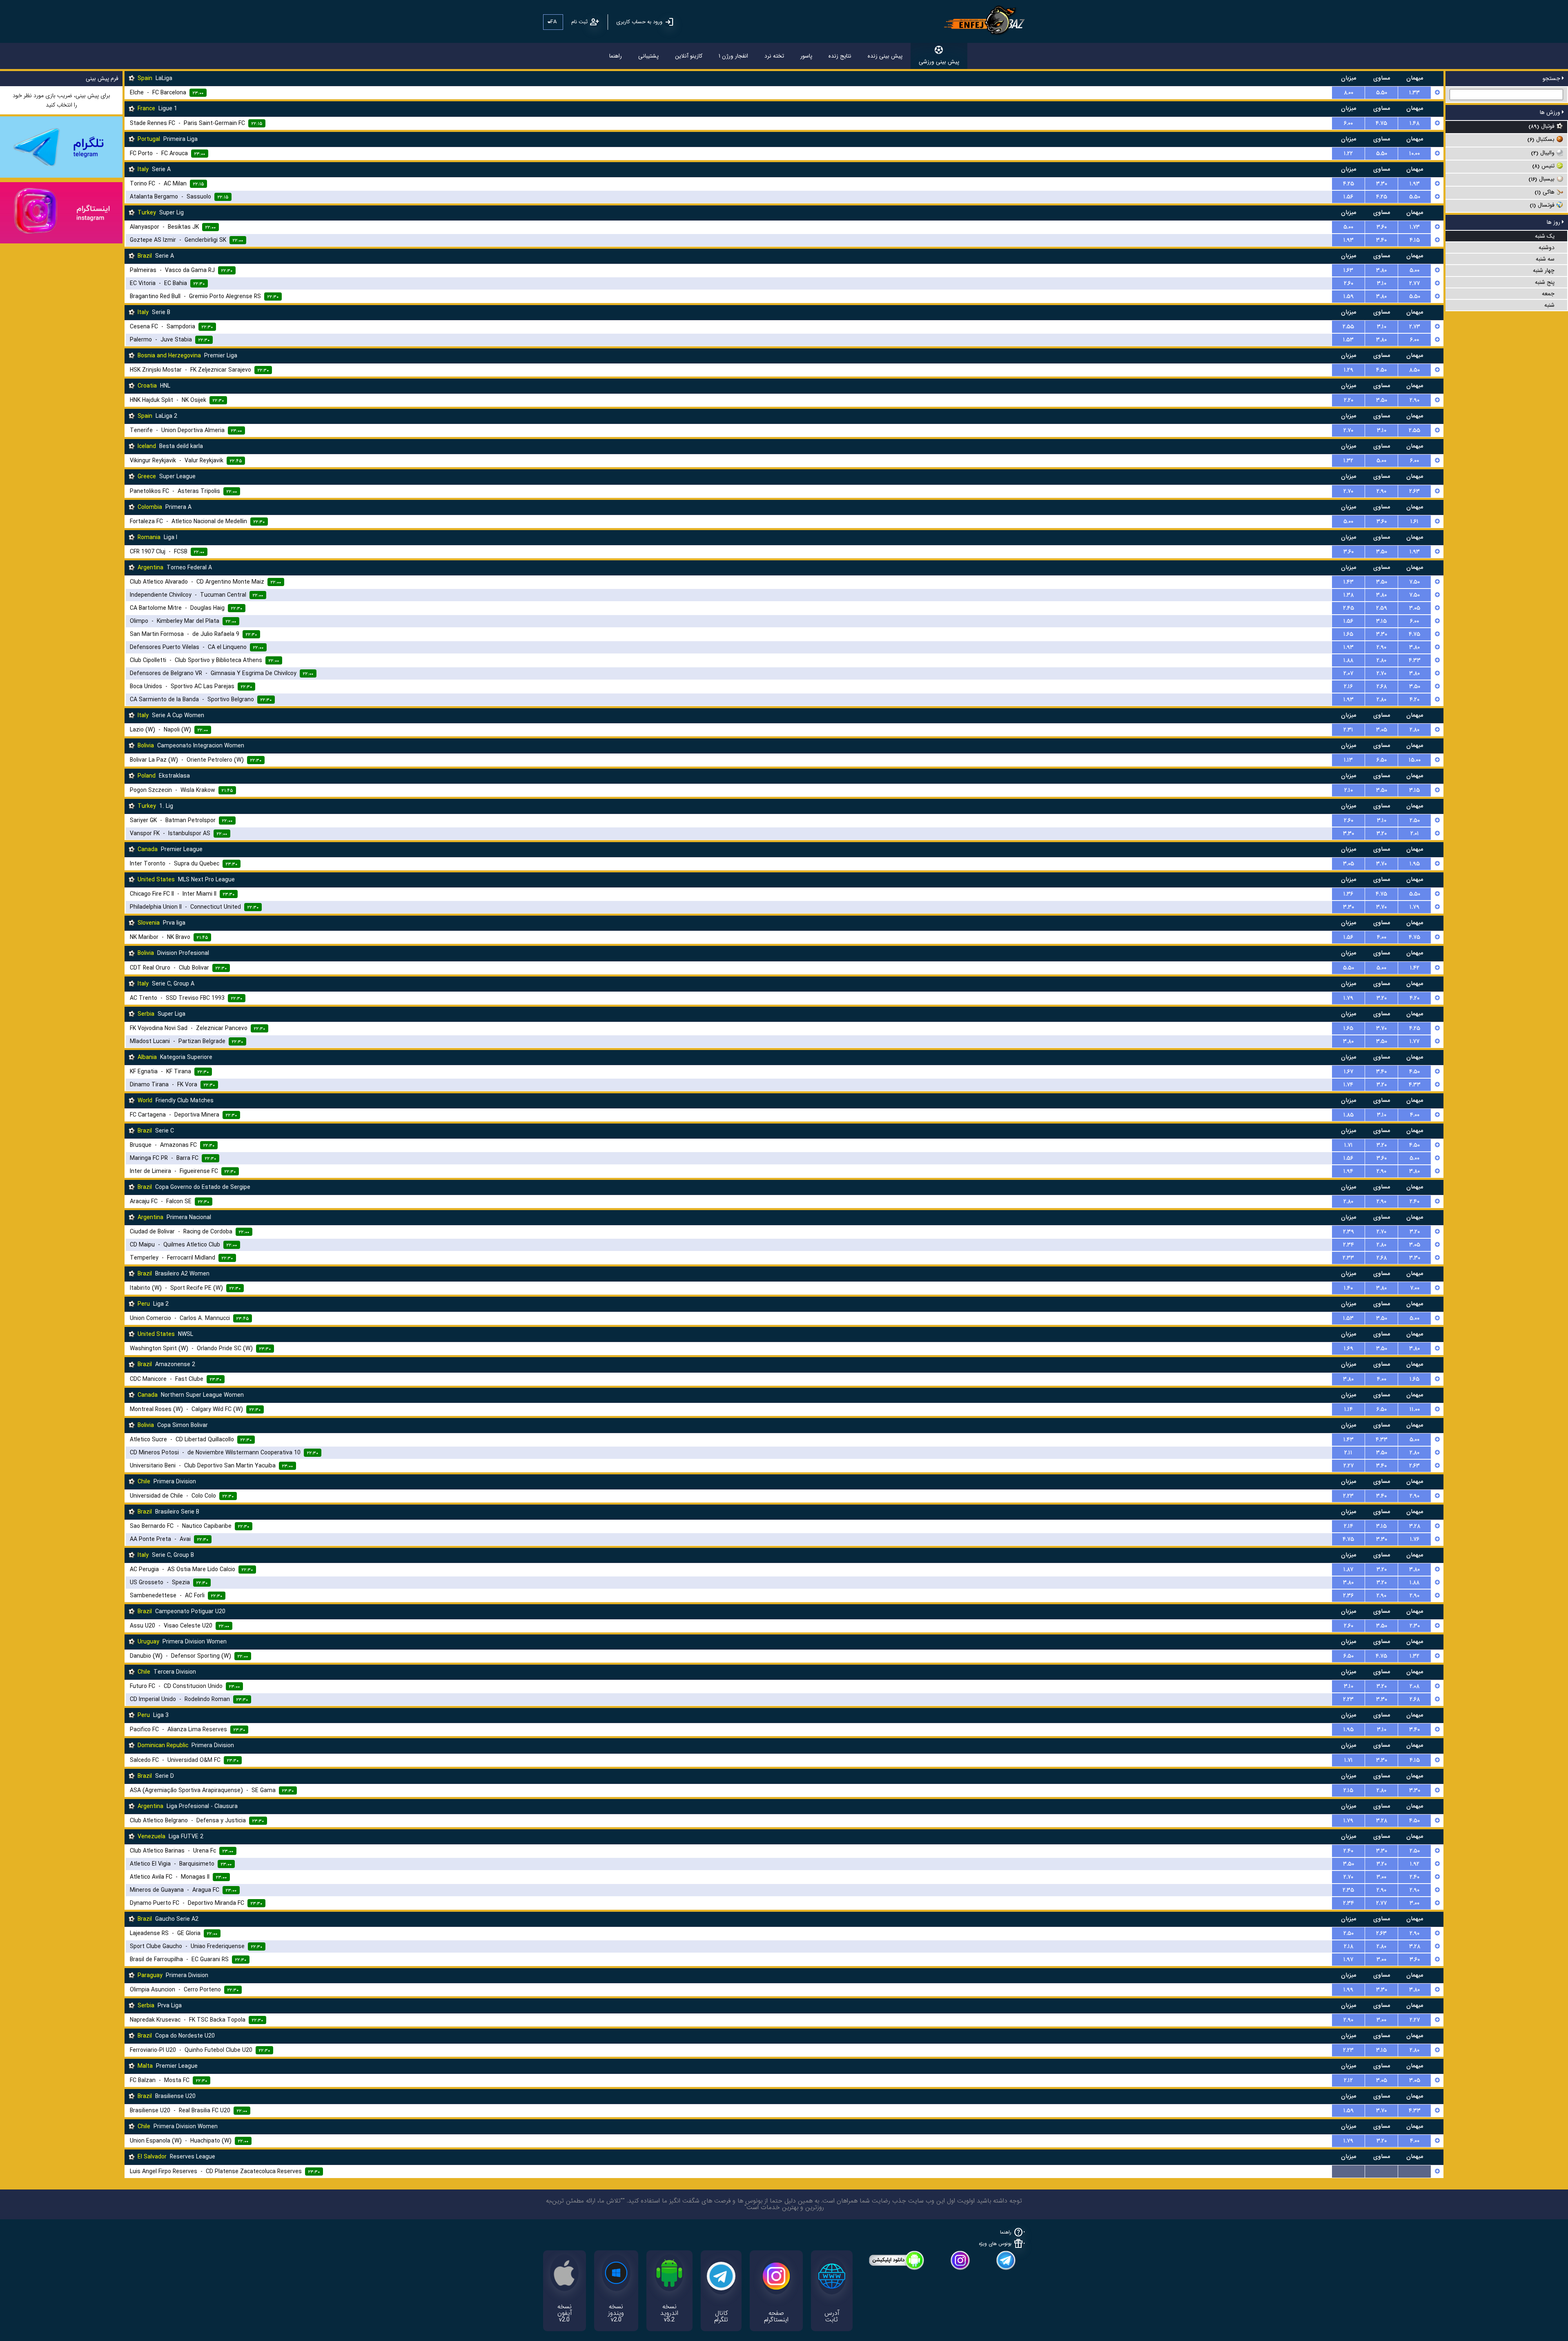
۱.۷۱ (1349, 1145)
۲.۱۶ (1348, 687)
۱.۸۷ (1348, 1570)
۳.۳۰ (1382, 184)
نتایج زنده (840, 56)
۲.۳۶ (1348, 1596)
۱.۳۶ (1348, 894)
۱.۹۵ (1415, 864)
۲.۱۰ (1349, 790)
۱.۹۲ (1415, 1864)
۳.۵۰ (1382, 400)
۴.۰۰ (1382, 937)
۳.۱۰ (1382, 283)
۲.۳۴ (1349, 1245)
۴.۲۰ (1414, 700)
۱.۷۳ (1415, 227)
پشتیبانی (648, 56)
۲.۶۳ (1414, 491)
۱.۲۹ (1349, 370)
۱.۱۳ (1348, 760)
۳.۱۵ (1381, 621)
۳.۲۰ (1382, 834)
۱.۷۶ (1415, 1539)
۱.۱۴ (1349, 1409)
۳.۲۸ (1415, 1526)
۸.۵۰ (1414, 370)
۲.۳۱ (1348, 730)
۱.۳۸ (1349, 595)
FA (553, 22)
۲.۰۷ (1348, 673)
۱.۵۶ (1348, 197)
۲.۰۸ (1414, 1686)
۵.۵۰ (1382, 93)
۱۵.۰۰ (1415, 760)
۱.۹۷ (1348, 1960)
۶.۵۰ (1382, 760)
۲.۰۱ (1415, 834)
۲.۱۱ (1348, 1453)
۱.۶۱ (1414, 522)
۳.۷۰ (1381, 864)
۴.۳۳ (1415, 660)
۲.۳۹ (1349, 1232)
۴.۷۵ (1381, 123)
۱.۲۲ (1348, 154)
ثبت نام (579, 22)
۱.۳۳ (1414, 93)
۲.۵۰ (1415, 820)
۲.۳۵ (1348, 1890)
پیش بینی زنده (885, 56)
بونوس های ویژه (995, 2244)
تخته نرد (774, 56)
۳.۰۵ (1415, 608)
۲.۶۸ (1382, 687)
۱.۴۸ (1414, 123)
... (1349, 2172)
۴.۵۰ (1381, 370)
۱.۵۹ (1349, 297)
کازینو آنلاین (689, 56)
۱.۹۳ (1415, 184)
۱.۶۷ (1349, 1072)
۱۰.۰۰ (1414, 154)
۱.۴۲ (1415, 968)
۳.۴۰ (1381, 240)
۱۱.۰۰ (1415, 1409)
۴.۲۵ (1349, 184)
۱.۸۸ (1348, 660)
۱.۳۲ (1348, 461)
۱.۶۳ (1348, 270)
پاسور (806, 56)
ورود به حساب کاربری (639, 22)
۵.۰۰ (1348, 227)
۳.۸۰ (1381, 270)
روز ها (1554, 222)
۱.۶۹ (1349, 1349)
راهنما (616, 56)
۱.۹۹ (1348, 1990)
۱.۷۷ (1414, 1041)
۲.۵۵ (1348, 327)
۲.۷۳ (1415, 327)
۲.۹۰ (1414, 400)
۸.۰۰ (1349, 93)
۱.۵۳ (1348, 340)
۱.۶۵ (1348, 634)
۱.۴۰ (1348, 1288)
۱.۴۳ (1349, 582)
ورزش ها (1551, 112)
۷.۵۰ (1414, 582)
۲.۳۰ (1415, 1626)
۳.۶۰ (1382, 227)
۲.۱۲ (1348, 2080)
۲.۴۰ (1414, 1202)
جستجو (1552, 78)
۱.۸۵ (1349, 1115)
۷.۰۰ (1415, 1288)
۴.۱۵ (1415, 240)
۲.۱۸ (1349, 1946)
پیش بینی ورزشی (939, 62)
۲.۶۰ (1349, 283)
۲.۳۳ (1348, 1258)
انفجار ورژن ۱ (733, 56)
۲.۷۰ (1348, 430)
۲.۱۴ (1349, 1526)
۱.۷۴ (1348, 1085)
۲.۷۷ (1414, 283)
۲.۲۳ (1348, 1496)
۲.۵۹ (1382, 608)
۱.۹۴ (1348, 1171)
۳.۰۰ (1381, 1877)
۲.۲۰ (1349, 400)
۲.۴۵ (1349, 608)
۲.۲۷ (1349, 1466)
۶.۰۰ (1348, 123)
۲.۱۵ (1348, 1790)
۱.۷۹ (1414, 907)
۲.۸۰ (1381, 660)
